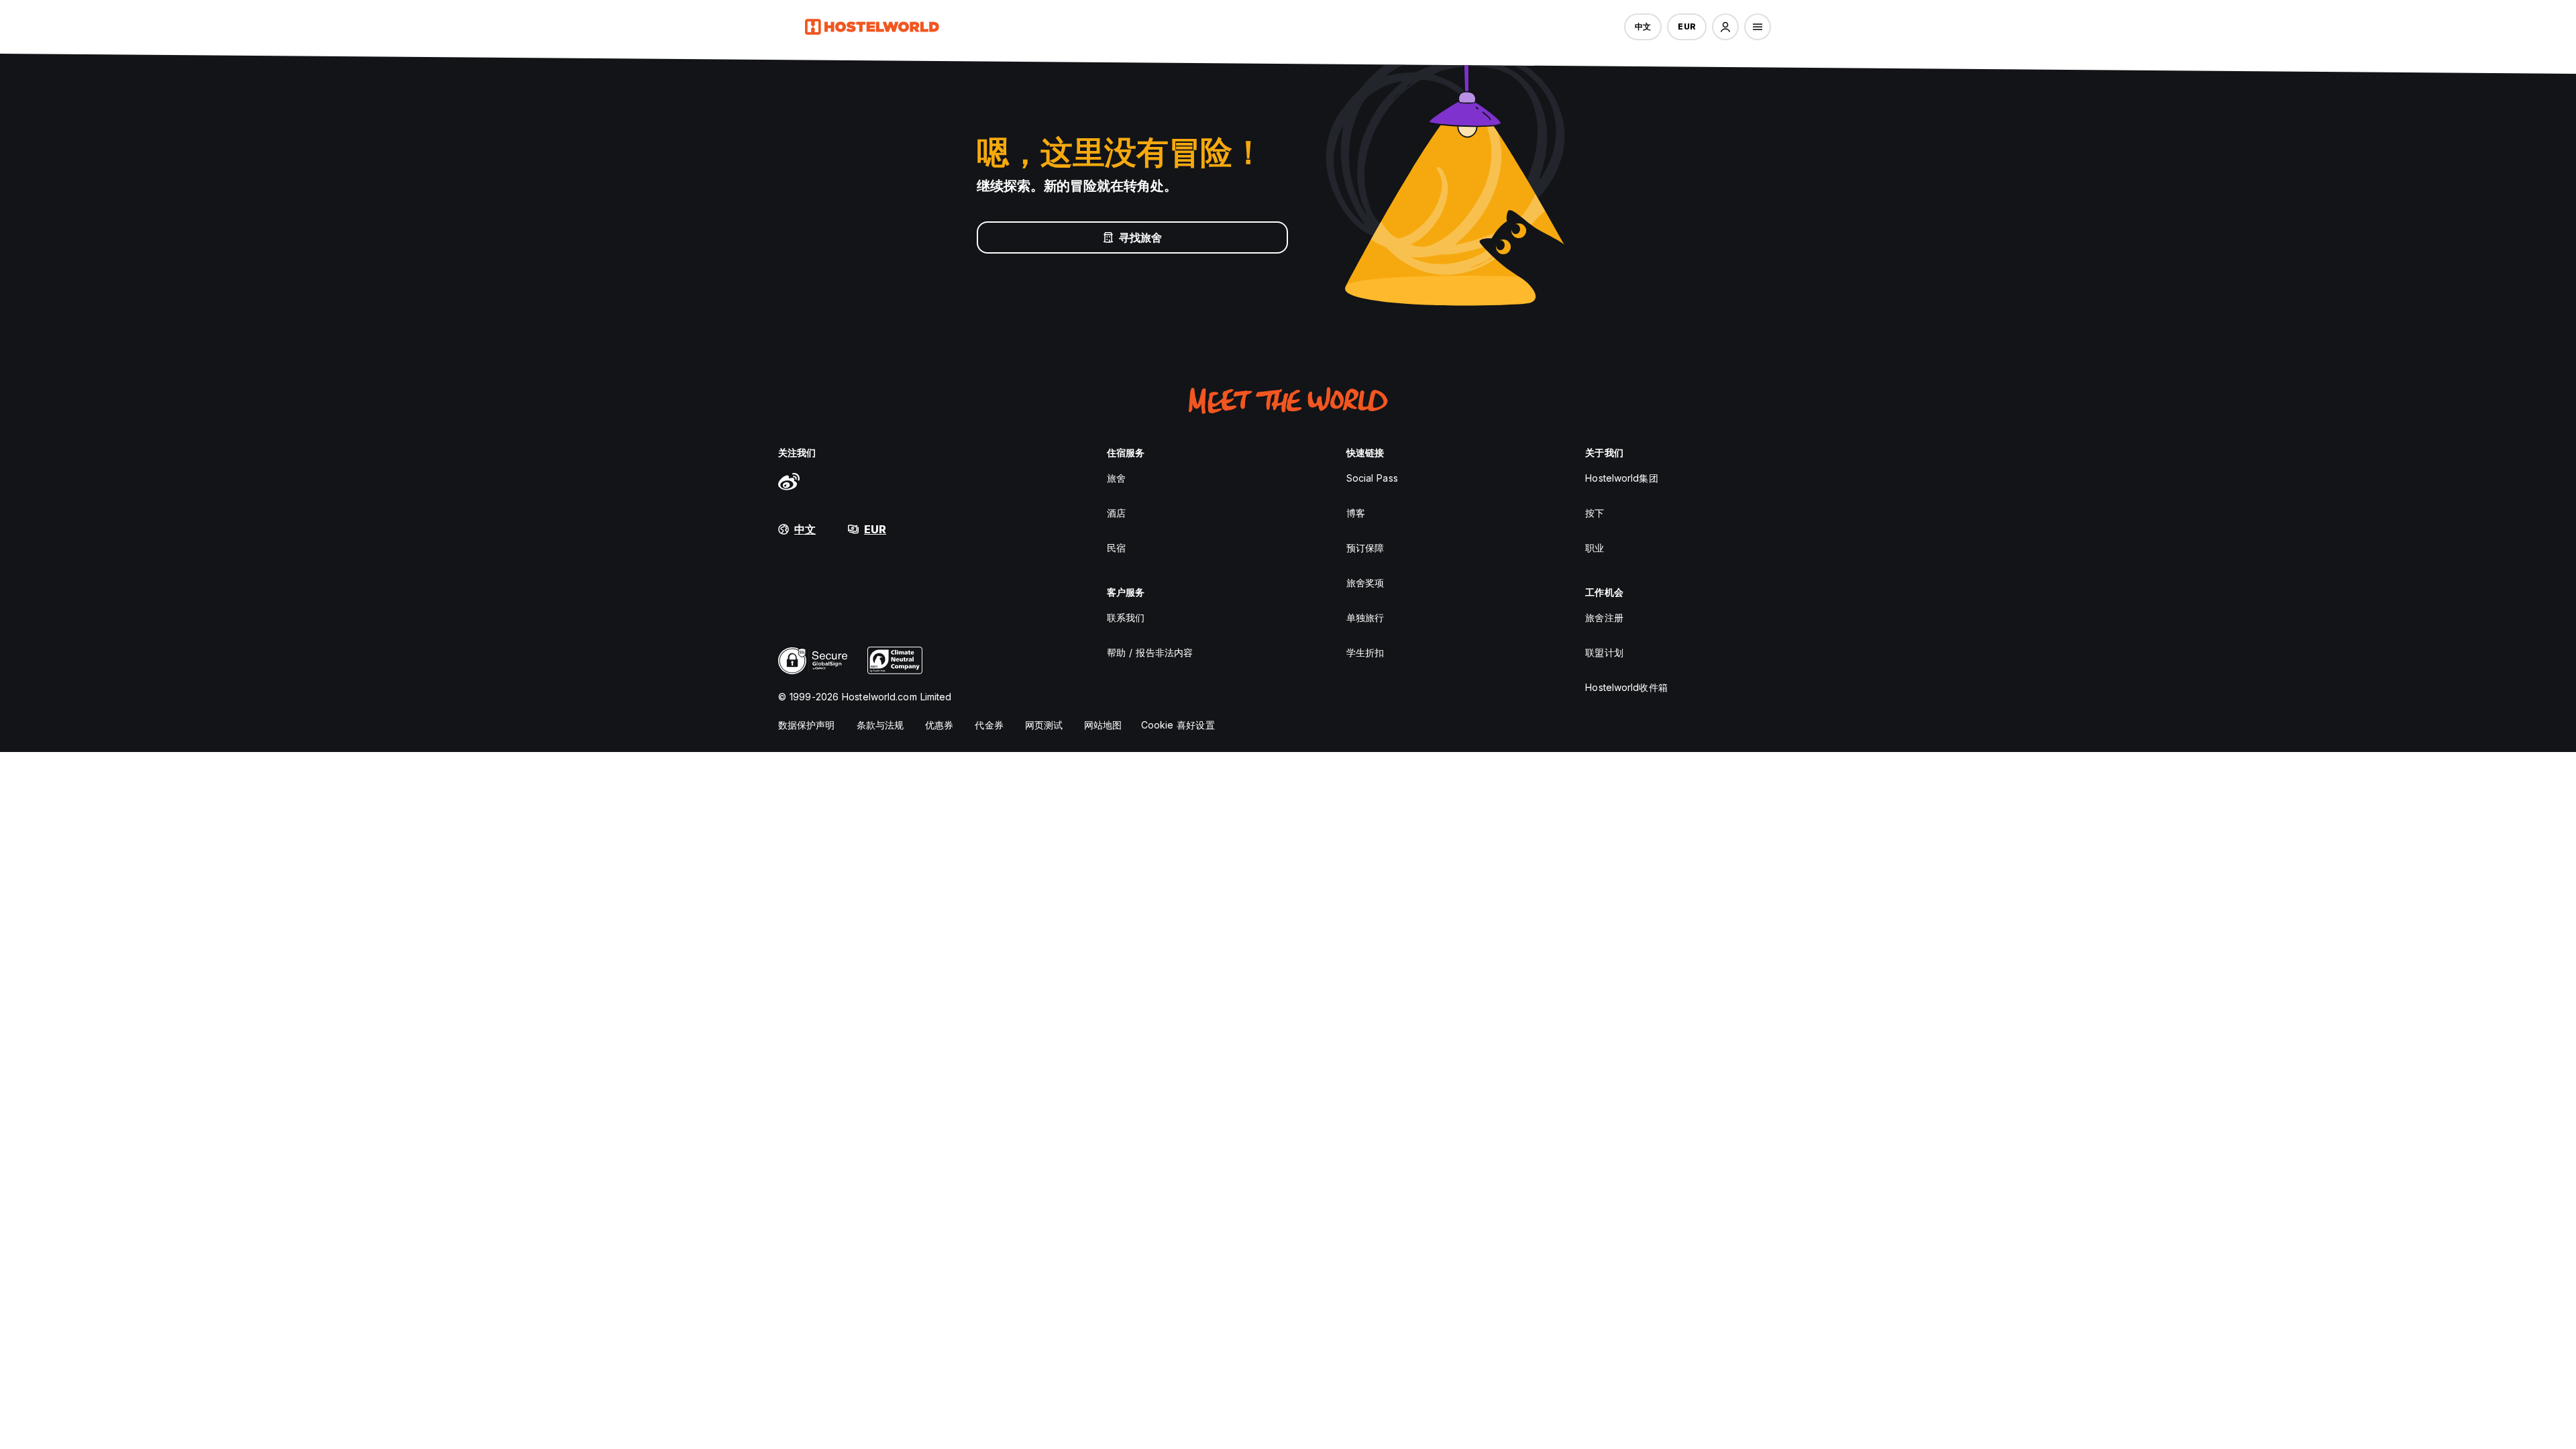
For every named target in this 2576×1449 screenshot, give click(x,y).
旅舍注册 (1604, 618)
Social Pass (1372, 478)
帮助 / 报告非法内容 (1150, 652)
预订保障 (1365, 548)
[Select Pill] (1725, 27)
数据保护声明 (807, 725)
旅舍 (1116, 478)
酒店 (1116, 513)
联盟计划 (1604, 652)
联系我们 (1126, 618)
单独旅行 (1365, 618)
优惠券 (939, 725)
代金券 (989, 725)
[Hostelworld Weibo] (789, 481)
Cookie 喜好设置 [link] (1178, 725)
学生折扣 (1365, 652)
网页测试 (1044, 725)
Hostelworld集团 (1621, 478)
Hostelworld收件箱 (1626, 687)
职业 (1595, 548)
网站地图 (1103, 725)
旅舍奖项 (1365, 583)
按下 (1595, 513)
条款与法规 (880, 725)
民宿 (1116, 548)
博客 (1356, 513)
